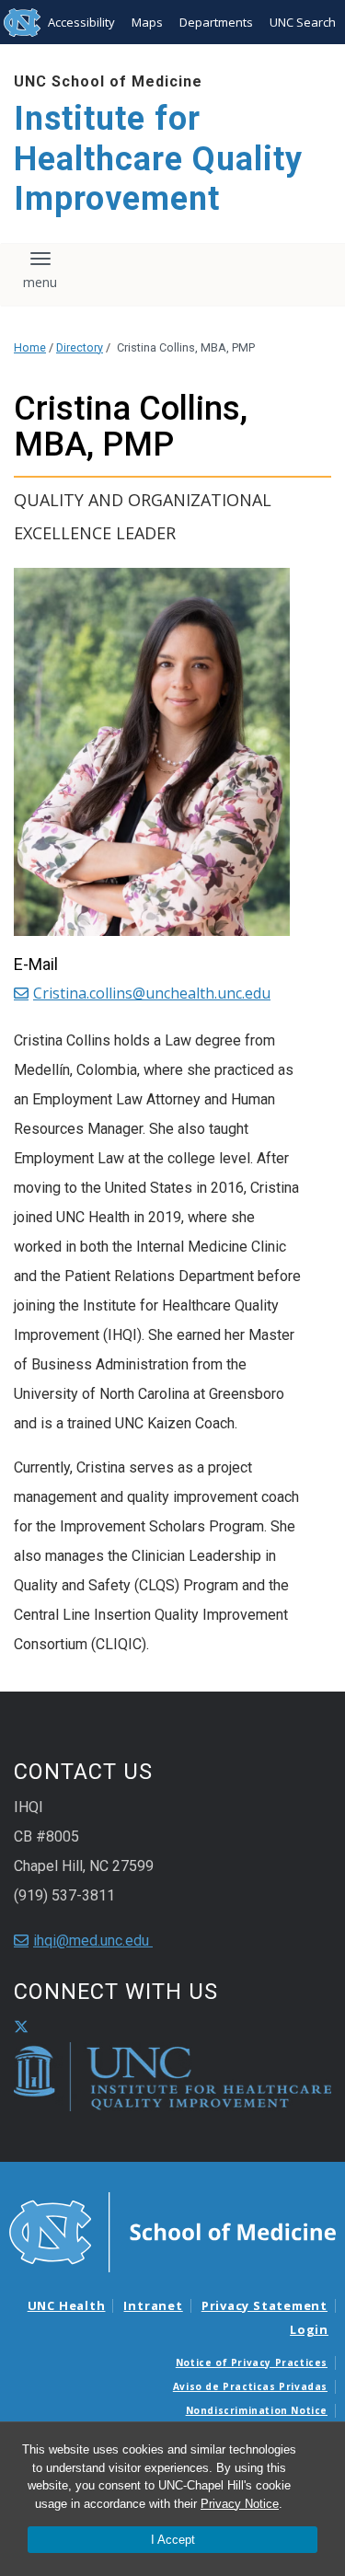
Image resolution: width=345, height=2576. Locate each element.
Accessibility (81, 22)
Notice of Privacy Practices (252, 2362)
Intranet (153, 2305)
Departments (216, 22)
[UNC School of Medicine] (172, 2231)
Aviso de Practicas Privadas (250, 2386)
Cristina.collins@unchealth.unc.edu (152, 993)
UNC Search (303, 22)
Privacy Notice (240, 2504)
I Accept (173, 2540)
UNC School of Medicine (108, 81)
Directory (80, 347)
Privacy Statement (264, 2305)
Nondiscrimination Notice (257, 2410)
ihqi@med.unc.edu (93, 1941)
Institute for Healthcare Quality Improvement (158, 158)
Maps (147, 22)
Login (309, 2329)
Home (30, 347)
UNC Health (67, 2305)
